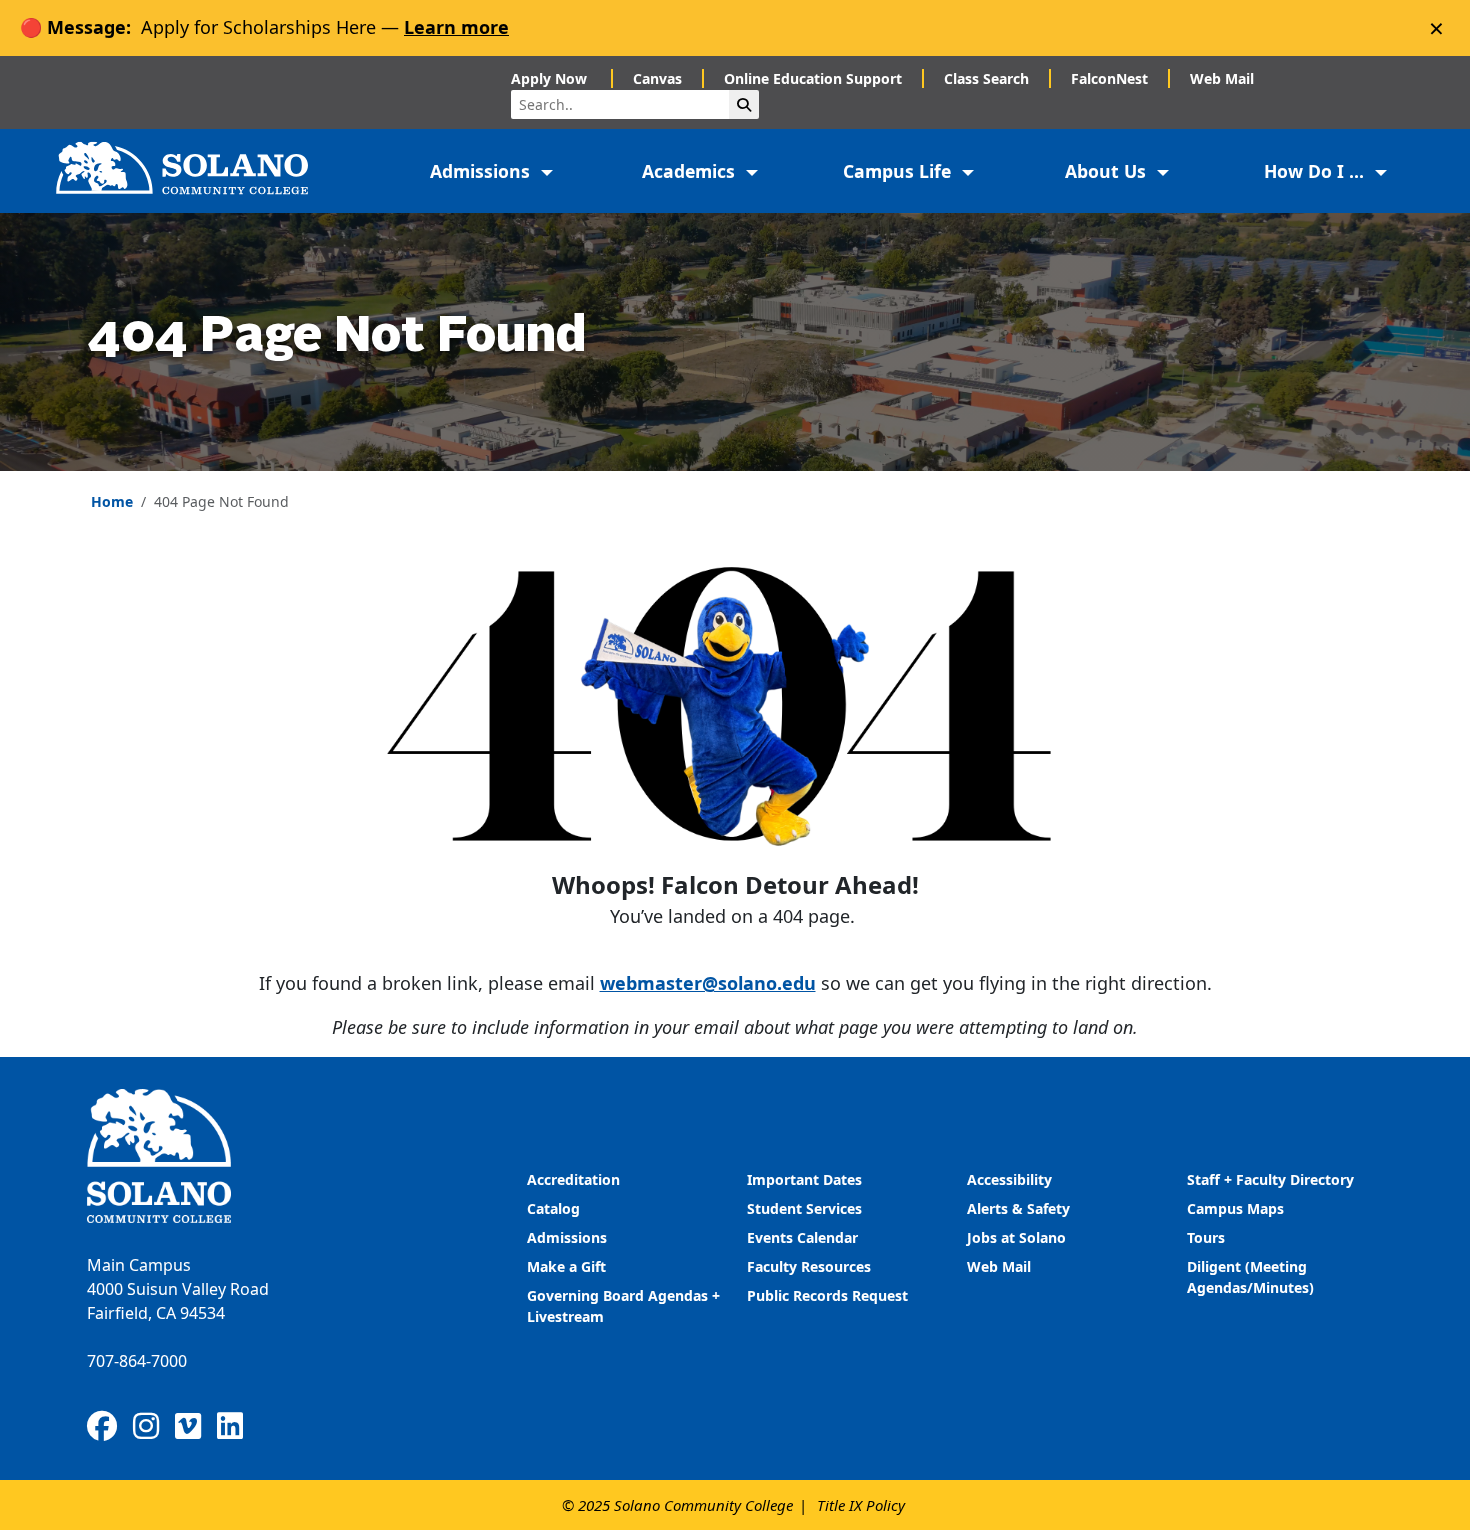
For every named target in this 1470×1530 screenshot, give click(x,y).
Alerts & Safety (1018, 1208)
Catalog (553, 1208)
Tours (1206, 1237)
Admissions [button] (482, 171)
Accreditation (573, 1179)
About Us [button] (1108, 171)
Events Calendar (802, 1237)
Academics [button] (691, 171)
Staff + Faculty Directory (1270, 1179)
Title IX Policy (861, 1505)
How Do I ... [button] (1316, 171)
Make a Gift (566, 1266)
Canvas (657, 78)
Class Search (986, 78)
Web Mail (1222, 78)
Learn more (456, 27)
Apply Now (551, 78)
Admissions (569, 1237)
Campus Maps (1235, 1208)
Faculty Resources (809, 1266)
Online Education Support (813, 78)
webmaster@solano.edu (708, 983)
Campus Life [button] (899, 171)
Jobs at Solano (1016, 1237)
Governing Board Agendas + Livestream (623, 1306)
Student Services (804, 1208)
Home (112, 501)
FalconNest (1109, 78)
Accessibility (1009, 1179)
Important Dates (804, 1179)
